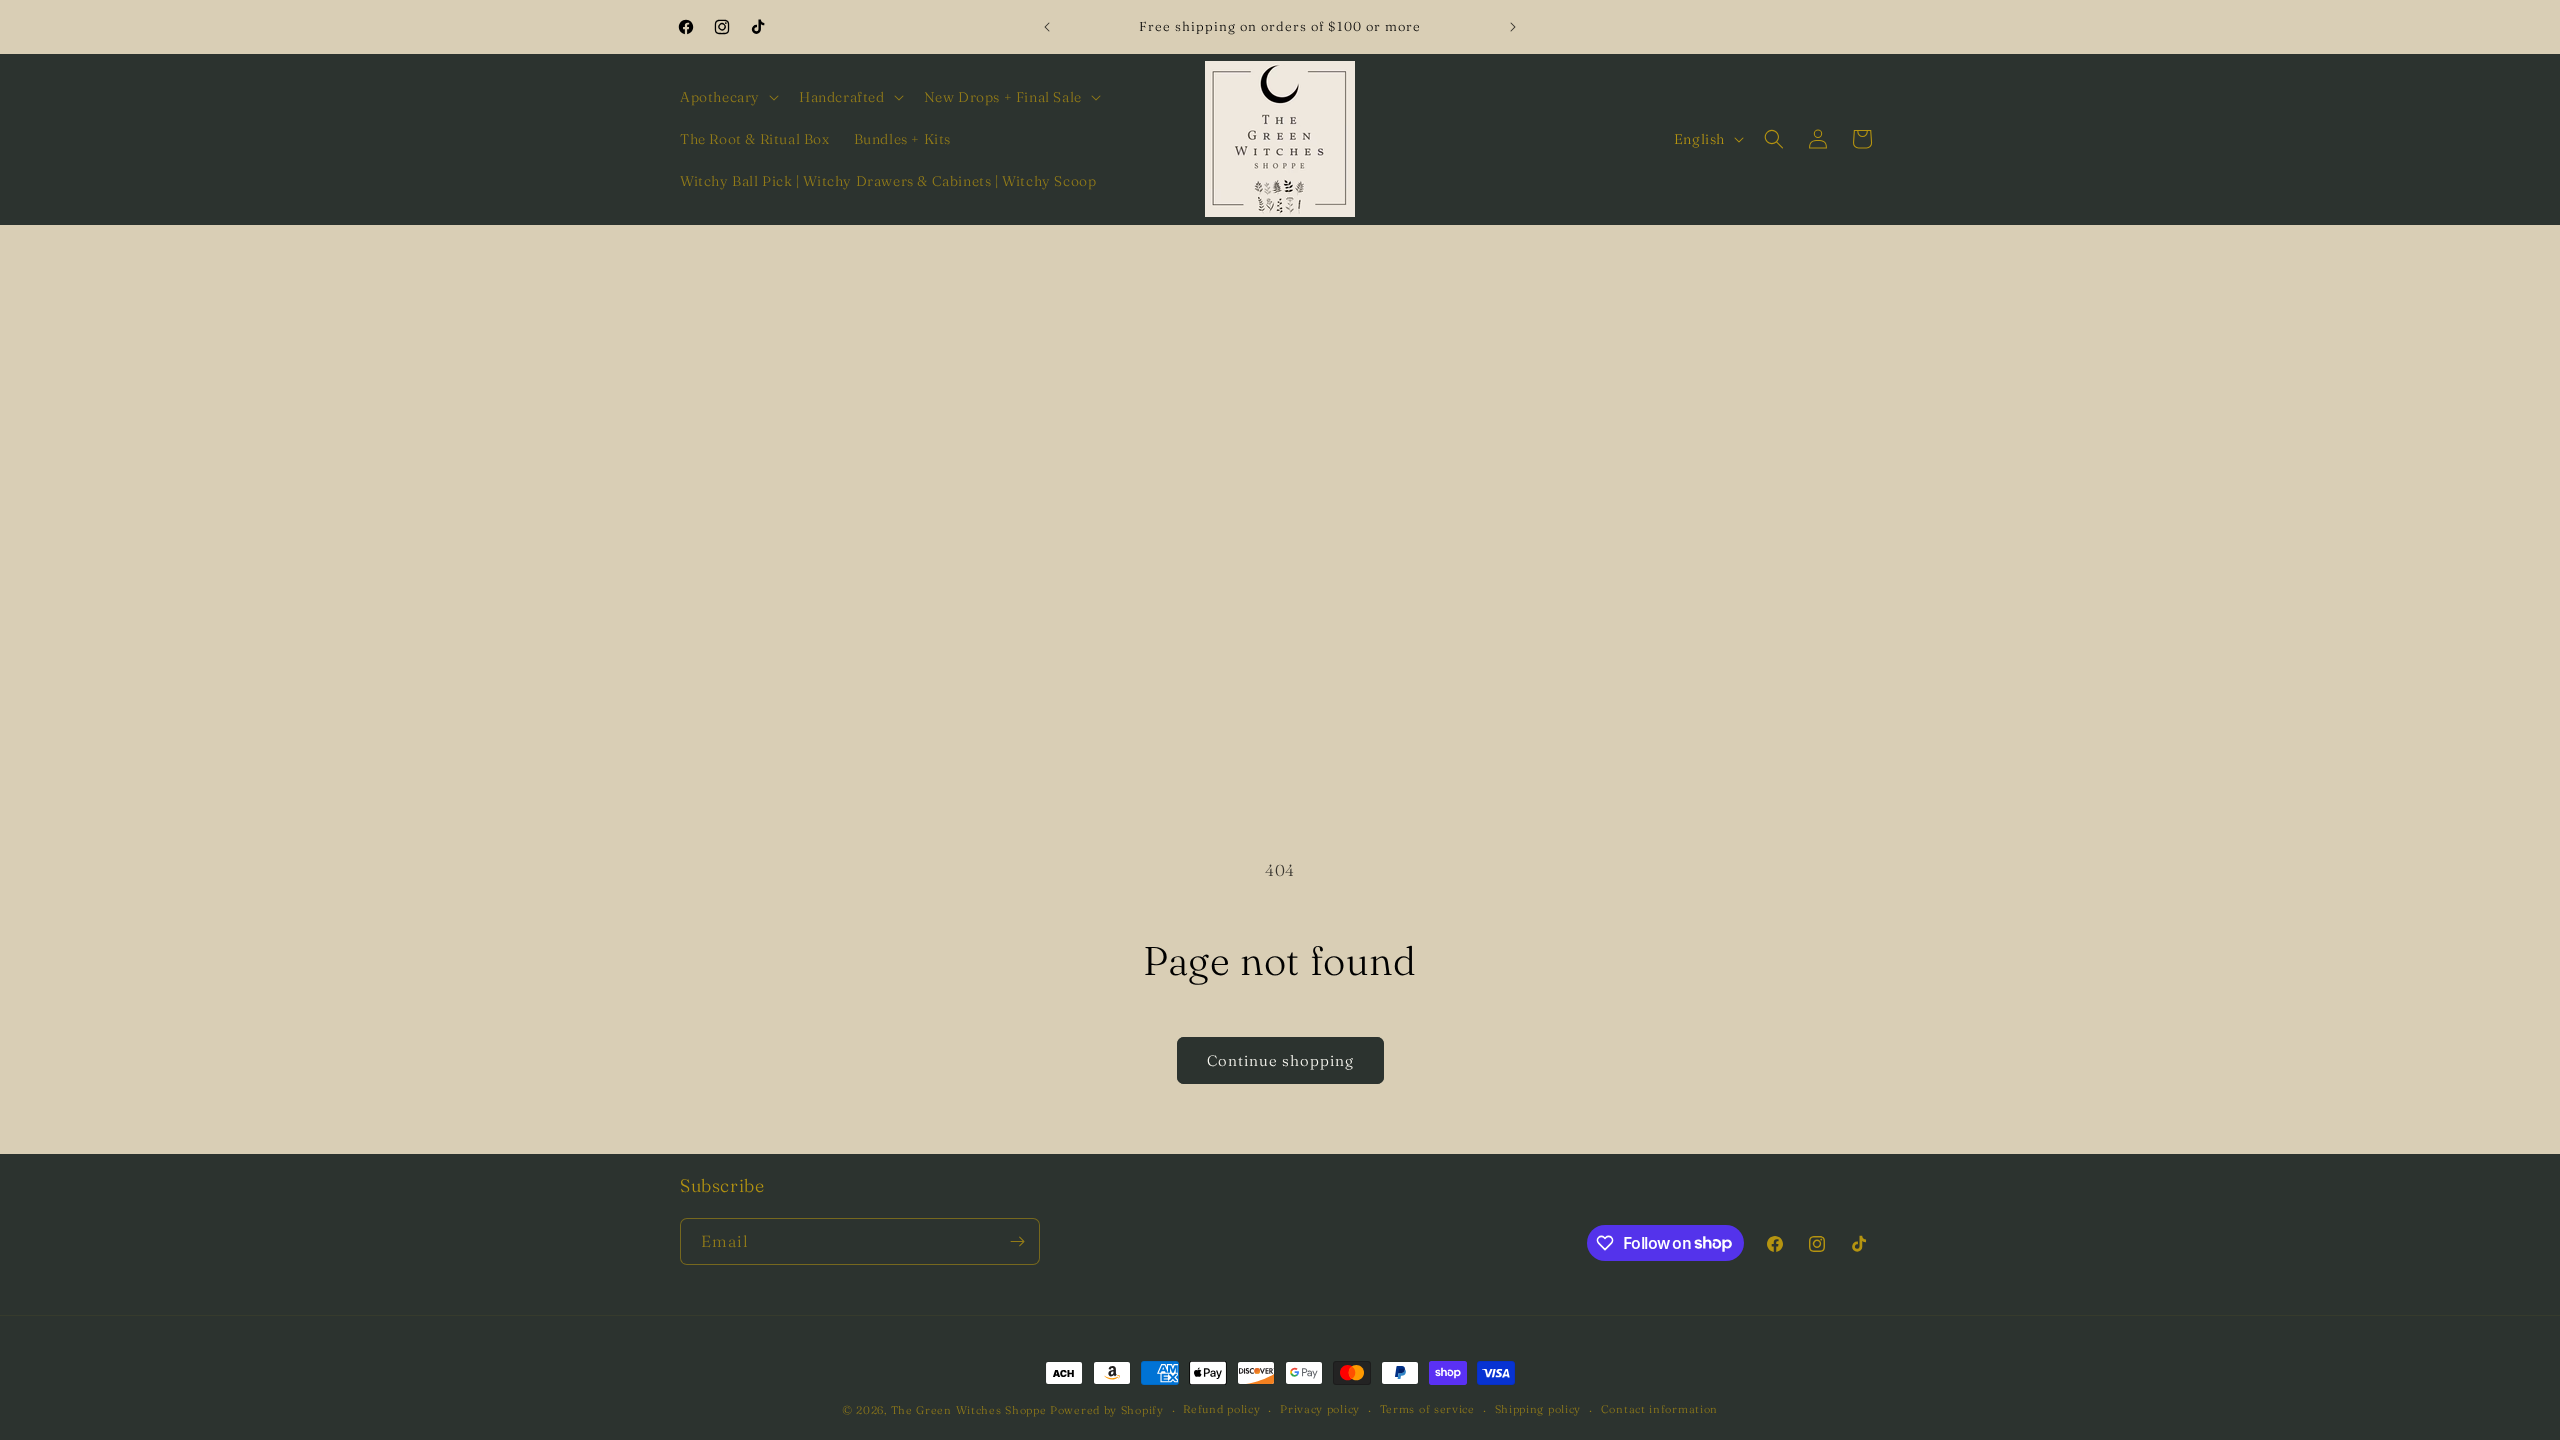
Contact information (1659, 1409)
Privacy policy (1320, 1409)
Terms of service (1427, 1409)
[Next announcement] (1513, 27)
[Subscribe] (1017, 1241)
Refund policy (1221, 1409)
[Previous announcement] (1047, 27)
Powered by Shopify (1107, 1410)
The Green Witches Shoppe (969, 1410)
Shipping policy (1538, 1409)
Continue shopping (1280, 1060)
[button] (727, 97)
